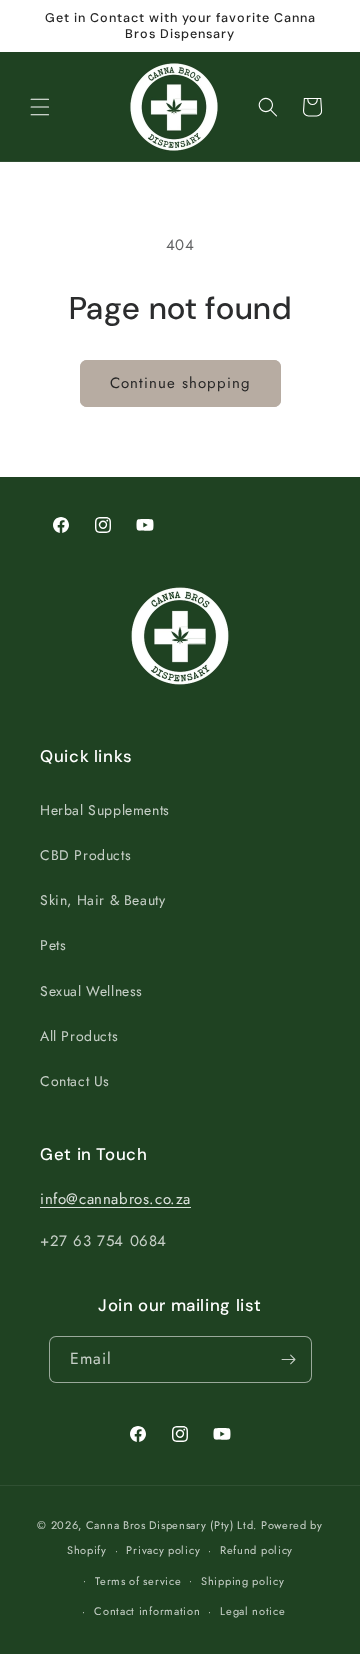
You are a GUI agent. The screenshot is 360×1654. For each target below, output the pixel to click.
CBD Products (85, 855)
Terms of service (138, 1581)
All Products (79, 1036)
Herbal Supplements (105, 810)
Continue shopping (180, 383)
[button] (40, 107)
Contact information (147, 1611)
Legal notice (252, 1611)
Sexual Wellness (91, 991)
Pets (53, 945)
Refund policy (256, 1550)
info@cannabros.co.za (115, 1199)
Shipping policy (243, 1581)
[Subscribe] (289, 1359)
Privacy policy (163, 1550)
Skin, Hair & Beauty (102, 900)
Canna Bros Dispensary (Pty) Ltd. (171, 1525)
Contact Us (75, 1081)
